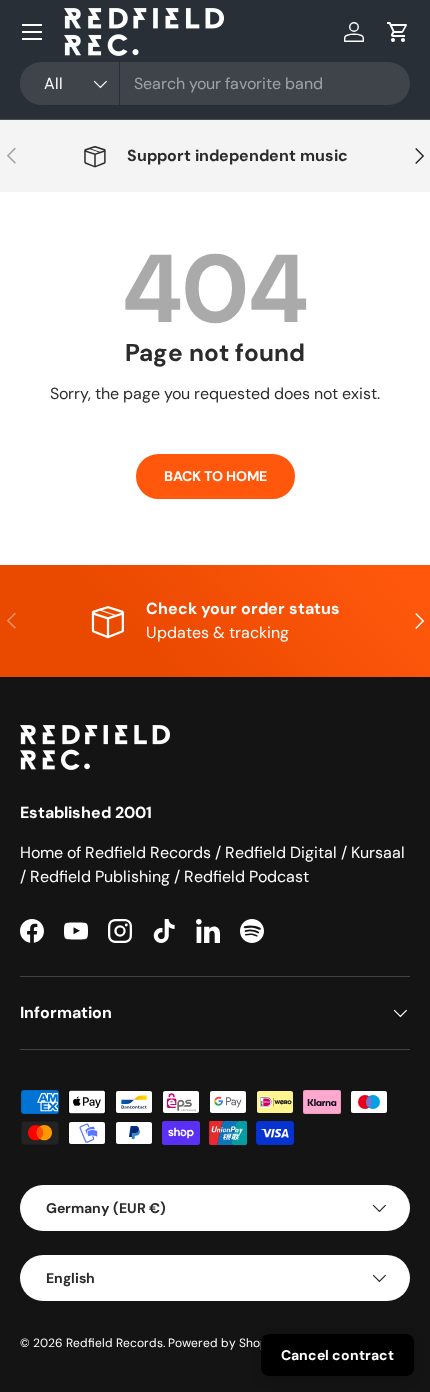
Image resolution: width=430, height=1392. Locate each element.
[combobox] (215, 83)
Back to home (215, 476)
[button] (398, 32)
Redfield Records (114, 1343)
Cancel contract (337, 1355)
